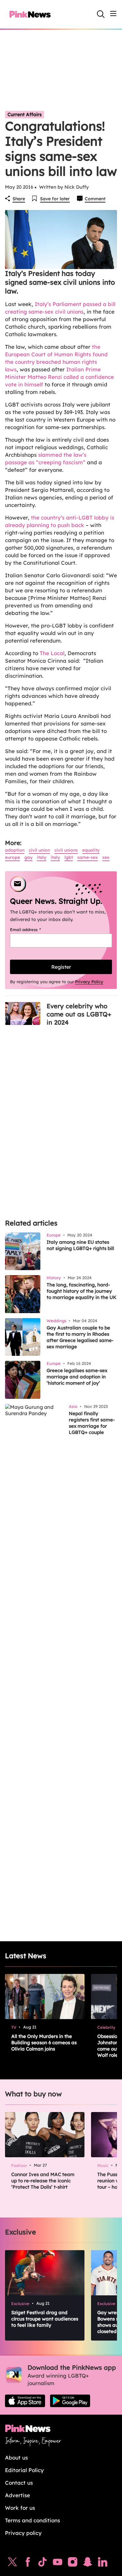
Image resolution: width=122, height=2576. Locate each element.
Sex (106, 857)
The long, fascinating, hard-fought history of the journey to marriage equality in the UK (81, 1291)
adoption (15, 850)
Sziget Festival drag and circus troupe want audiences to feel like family (45, 2319)
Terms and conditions (33, 2520)
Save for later (55, 199)
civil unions (66, 850)
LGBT (69, 857)
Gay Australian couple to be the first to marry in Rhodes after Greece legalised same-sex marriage (80, 1337)
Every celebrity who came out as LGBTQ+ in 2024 (79, 1014)
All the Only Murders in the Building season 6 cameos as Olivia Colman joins (44, 2042)
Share (19, 199)
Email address (33, 930)
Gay (28, 857)
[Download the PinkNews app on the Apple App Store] (25, 2401)
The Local (52, 653)
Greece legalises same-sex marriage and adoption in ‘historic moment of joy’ (77, 1377)
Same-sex (88, 857)
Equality (91, 850)
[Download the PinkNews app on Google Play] (70, 2401)
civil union (39, 850)
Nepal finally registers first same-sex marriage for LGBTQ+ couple (92, 1423)
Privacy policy (23, 2533)
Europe (13, 857)
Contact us (19, 2483)
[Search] (101, 14)
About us (16, 2457)
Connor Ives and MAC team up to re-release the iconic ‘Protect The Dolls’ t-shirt (43, 2181)
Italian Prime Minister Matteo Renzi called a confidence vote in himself (59, 377)
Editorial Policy (24, 2470)
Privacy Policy (89, 982)
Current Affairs (25, 114)
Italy (42, 857)
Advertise (18, 2495)
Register (61, 967)
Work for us (20, 2508)
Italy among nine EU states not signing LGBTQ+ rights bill (80, 1245)
